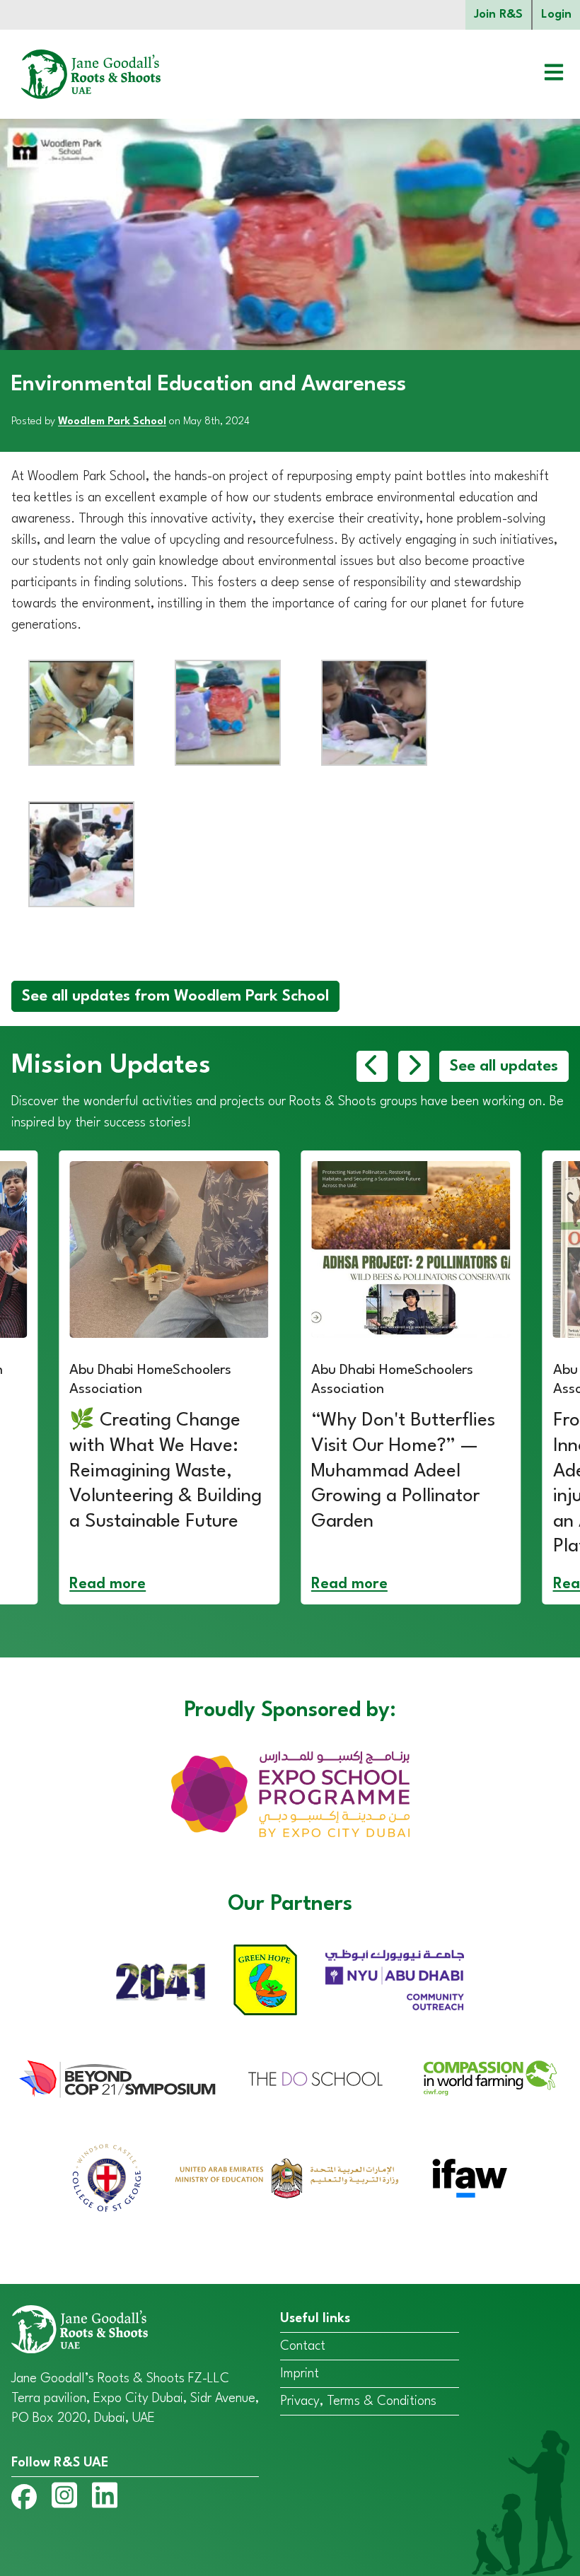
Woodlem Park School (112, 422)
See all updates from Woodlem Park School (175, 996)
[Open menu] (543, 74)
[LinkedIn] (105, 2498)
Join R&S (498, 14)
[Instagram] (64, 2498)
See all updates (504, 1066)
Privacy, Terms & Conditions (358, 2401)
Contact (303, 2346)
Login (556, 14)
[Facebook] (24, 2500)
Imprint (300, 2374)
